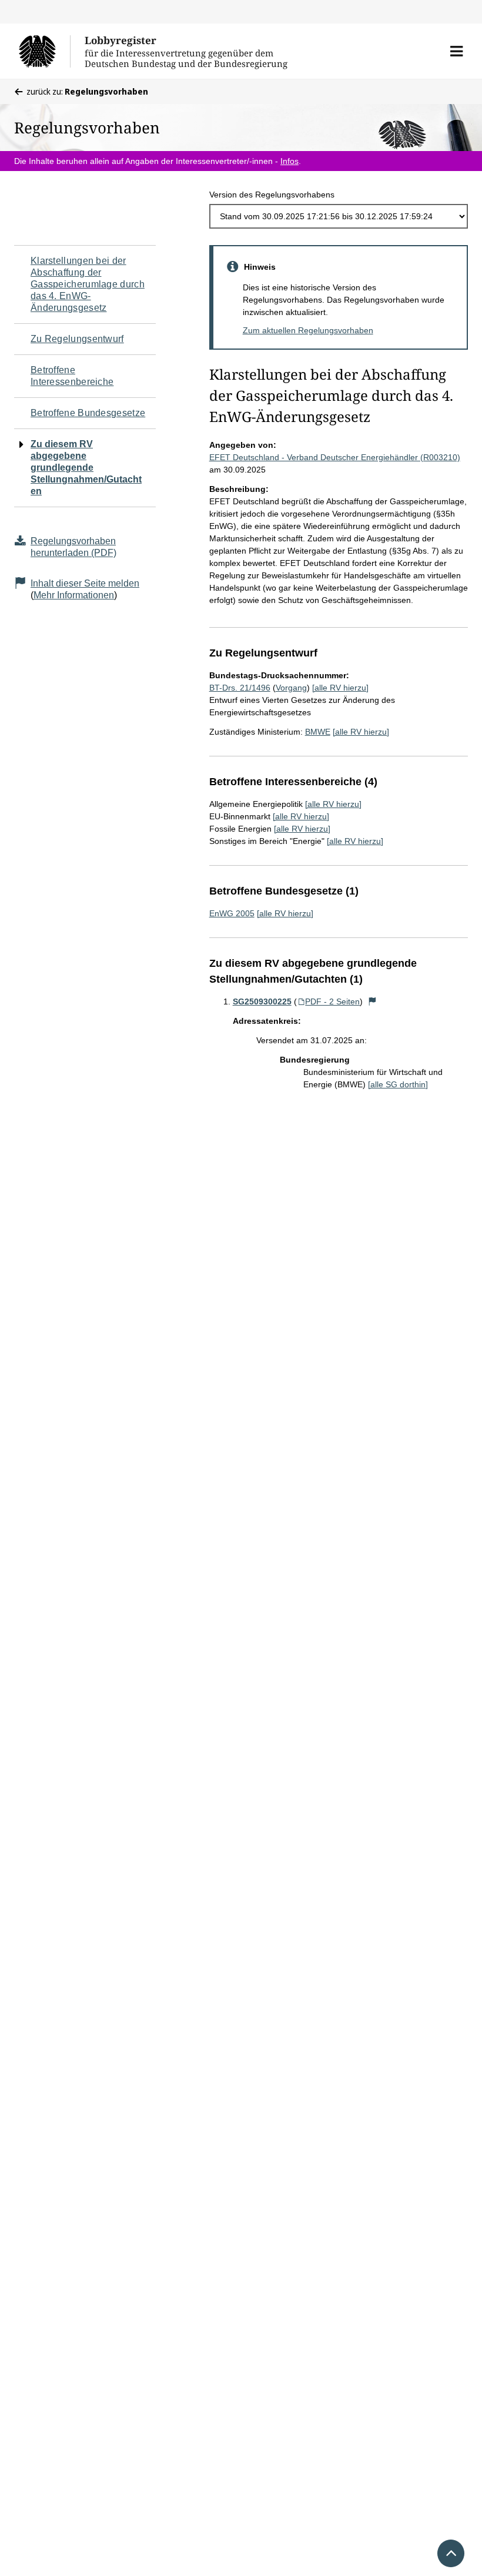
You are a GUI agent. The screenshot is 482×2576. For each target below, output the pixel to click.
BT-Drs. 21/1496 (240, 688)
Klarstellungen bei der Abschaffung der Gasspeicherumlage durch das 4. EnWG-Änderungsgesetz (88, 284)
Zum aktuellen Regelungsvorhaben (308, 330)
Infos (289, 161)
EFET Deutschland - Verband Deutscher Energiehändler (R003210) (335, 457)
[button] (456, 51)
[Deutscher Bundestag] (44, 51)
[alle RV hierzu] (340, 688)
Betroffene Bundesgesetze (88, 413)
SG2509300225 (262, 1001)
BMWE (318, 732)
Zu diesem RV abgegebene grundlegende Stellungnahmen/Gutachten (86, 468)
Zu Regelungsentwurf (77, 339)
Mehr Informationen (74, 595)
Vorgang (291, 688)
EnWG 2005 (232, 913)
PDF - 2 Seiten (332, 1001)
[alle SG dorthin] (398, 1084)
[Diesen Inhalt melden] (372, 1001)
